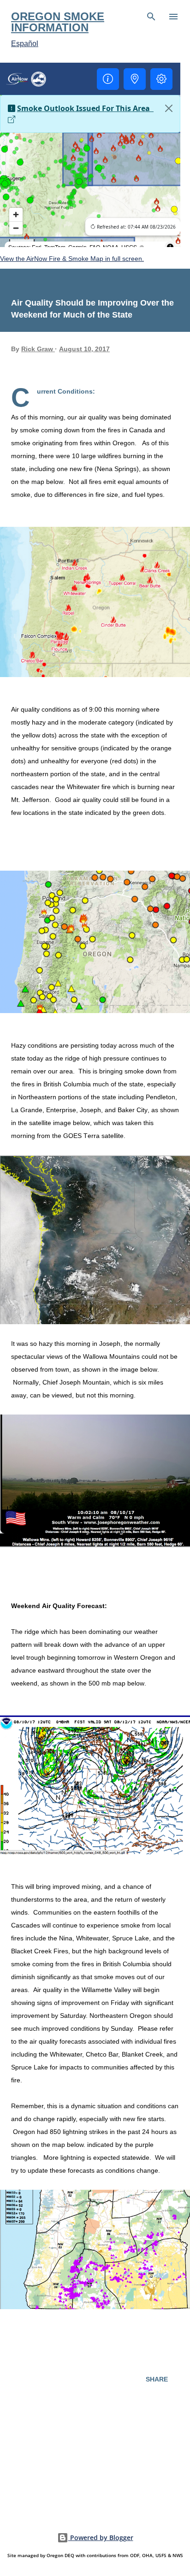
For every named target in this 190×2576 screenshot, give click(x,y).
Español (25, 44)
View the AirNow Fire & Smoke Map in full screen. (72, 259)
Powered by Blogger (101, 2538)
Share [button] (157, 2379)
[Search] (151, 17)
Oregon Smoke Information (58, 22)
